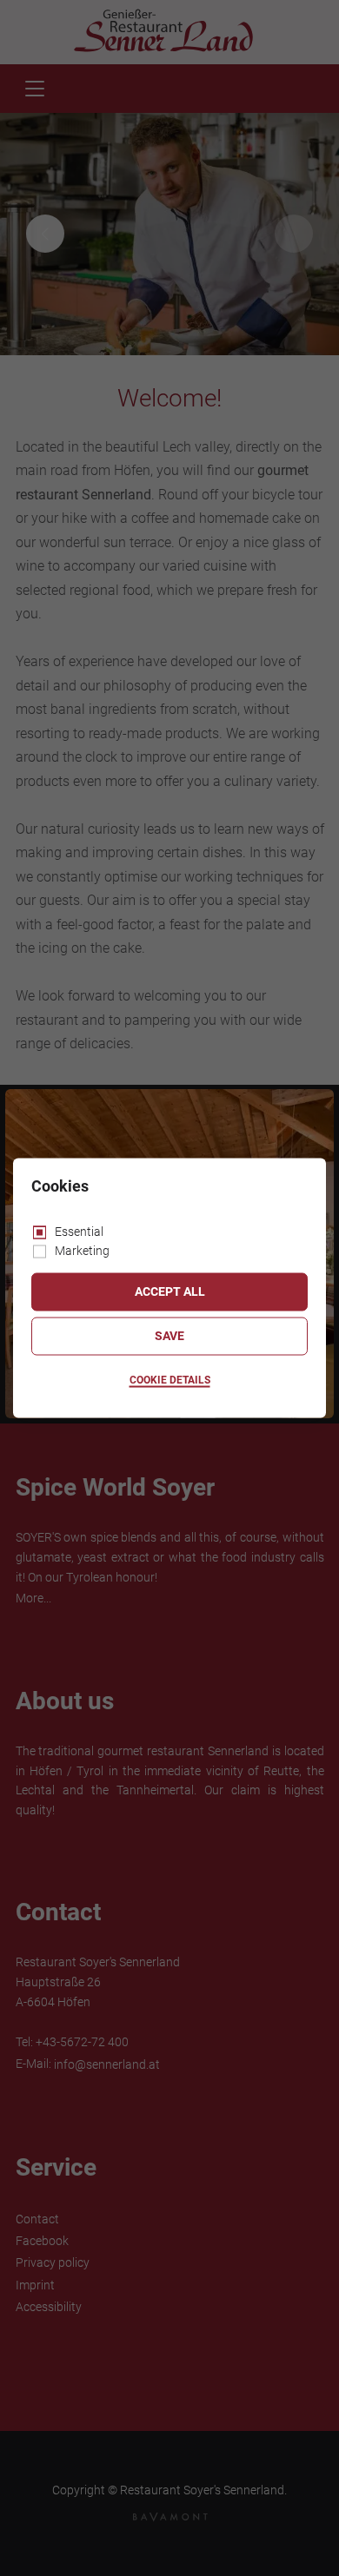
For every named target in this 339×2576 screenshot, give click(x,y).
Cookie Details (170, 1380)
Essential (79, 1231)
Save (169, 1336)
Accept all (170, 1291)
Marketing (82, 1251)
